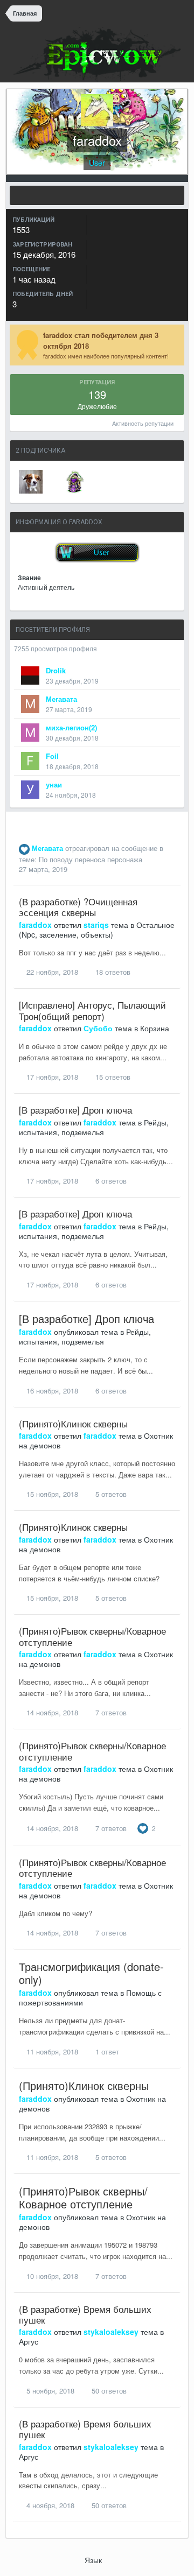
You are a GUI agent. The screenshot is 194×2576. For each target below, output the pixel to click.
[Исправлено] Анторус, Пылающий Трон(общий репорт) (92, 1010)
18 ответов (112, 972)
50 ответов (108, 2391)
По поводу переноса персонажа (91, 859)
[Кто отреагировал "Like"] (143, 1827)
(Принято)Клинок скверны (73, 1423)
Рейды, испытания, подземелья (94, 1127)
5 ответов (110, 1494)
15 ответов (112, 1077)
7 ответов (110, 1712)
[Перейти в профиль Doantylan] (75, 482)
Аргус (29, 2341)
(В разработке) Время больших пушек (85, 2314)
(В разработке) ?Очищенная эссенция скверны (78, 907)
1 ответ (106, 2051)
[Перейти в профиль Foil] (30, 761)
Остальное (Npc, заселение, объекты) (97, 930)
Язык (94, 2560)
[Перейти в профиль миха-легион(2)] (30, 733)
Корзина (155, 1028)
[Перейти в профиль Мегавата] (30, 704)
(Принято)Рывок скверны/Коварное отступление (92, 1636)
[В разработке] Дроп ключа (75, 1110)
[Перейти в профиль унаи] (30, 790)
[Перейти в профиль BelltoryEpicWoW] (31, 482)
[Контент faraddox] (97, 195)
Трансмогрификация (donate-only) (91, 1973)
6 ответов (110, 1181)
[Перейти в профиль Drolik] (30, 675)
